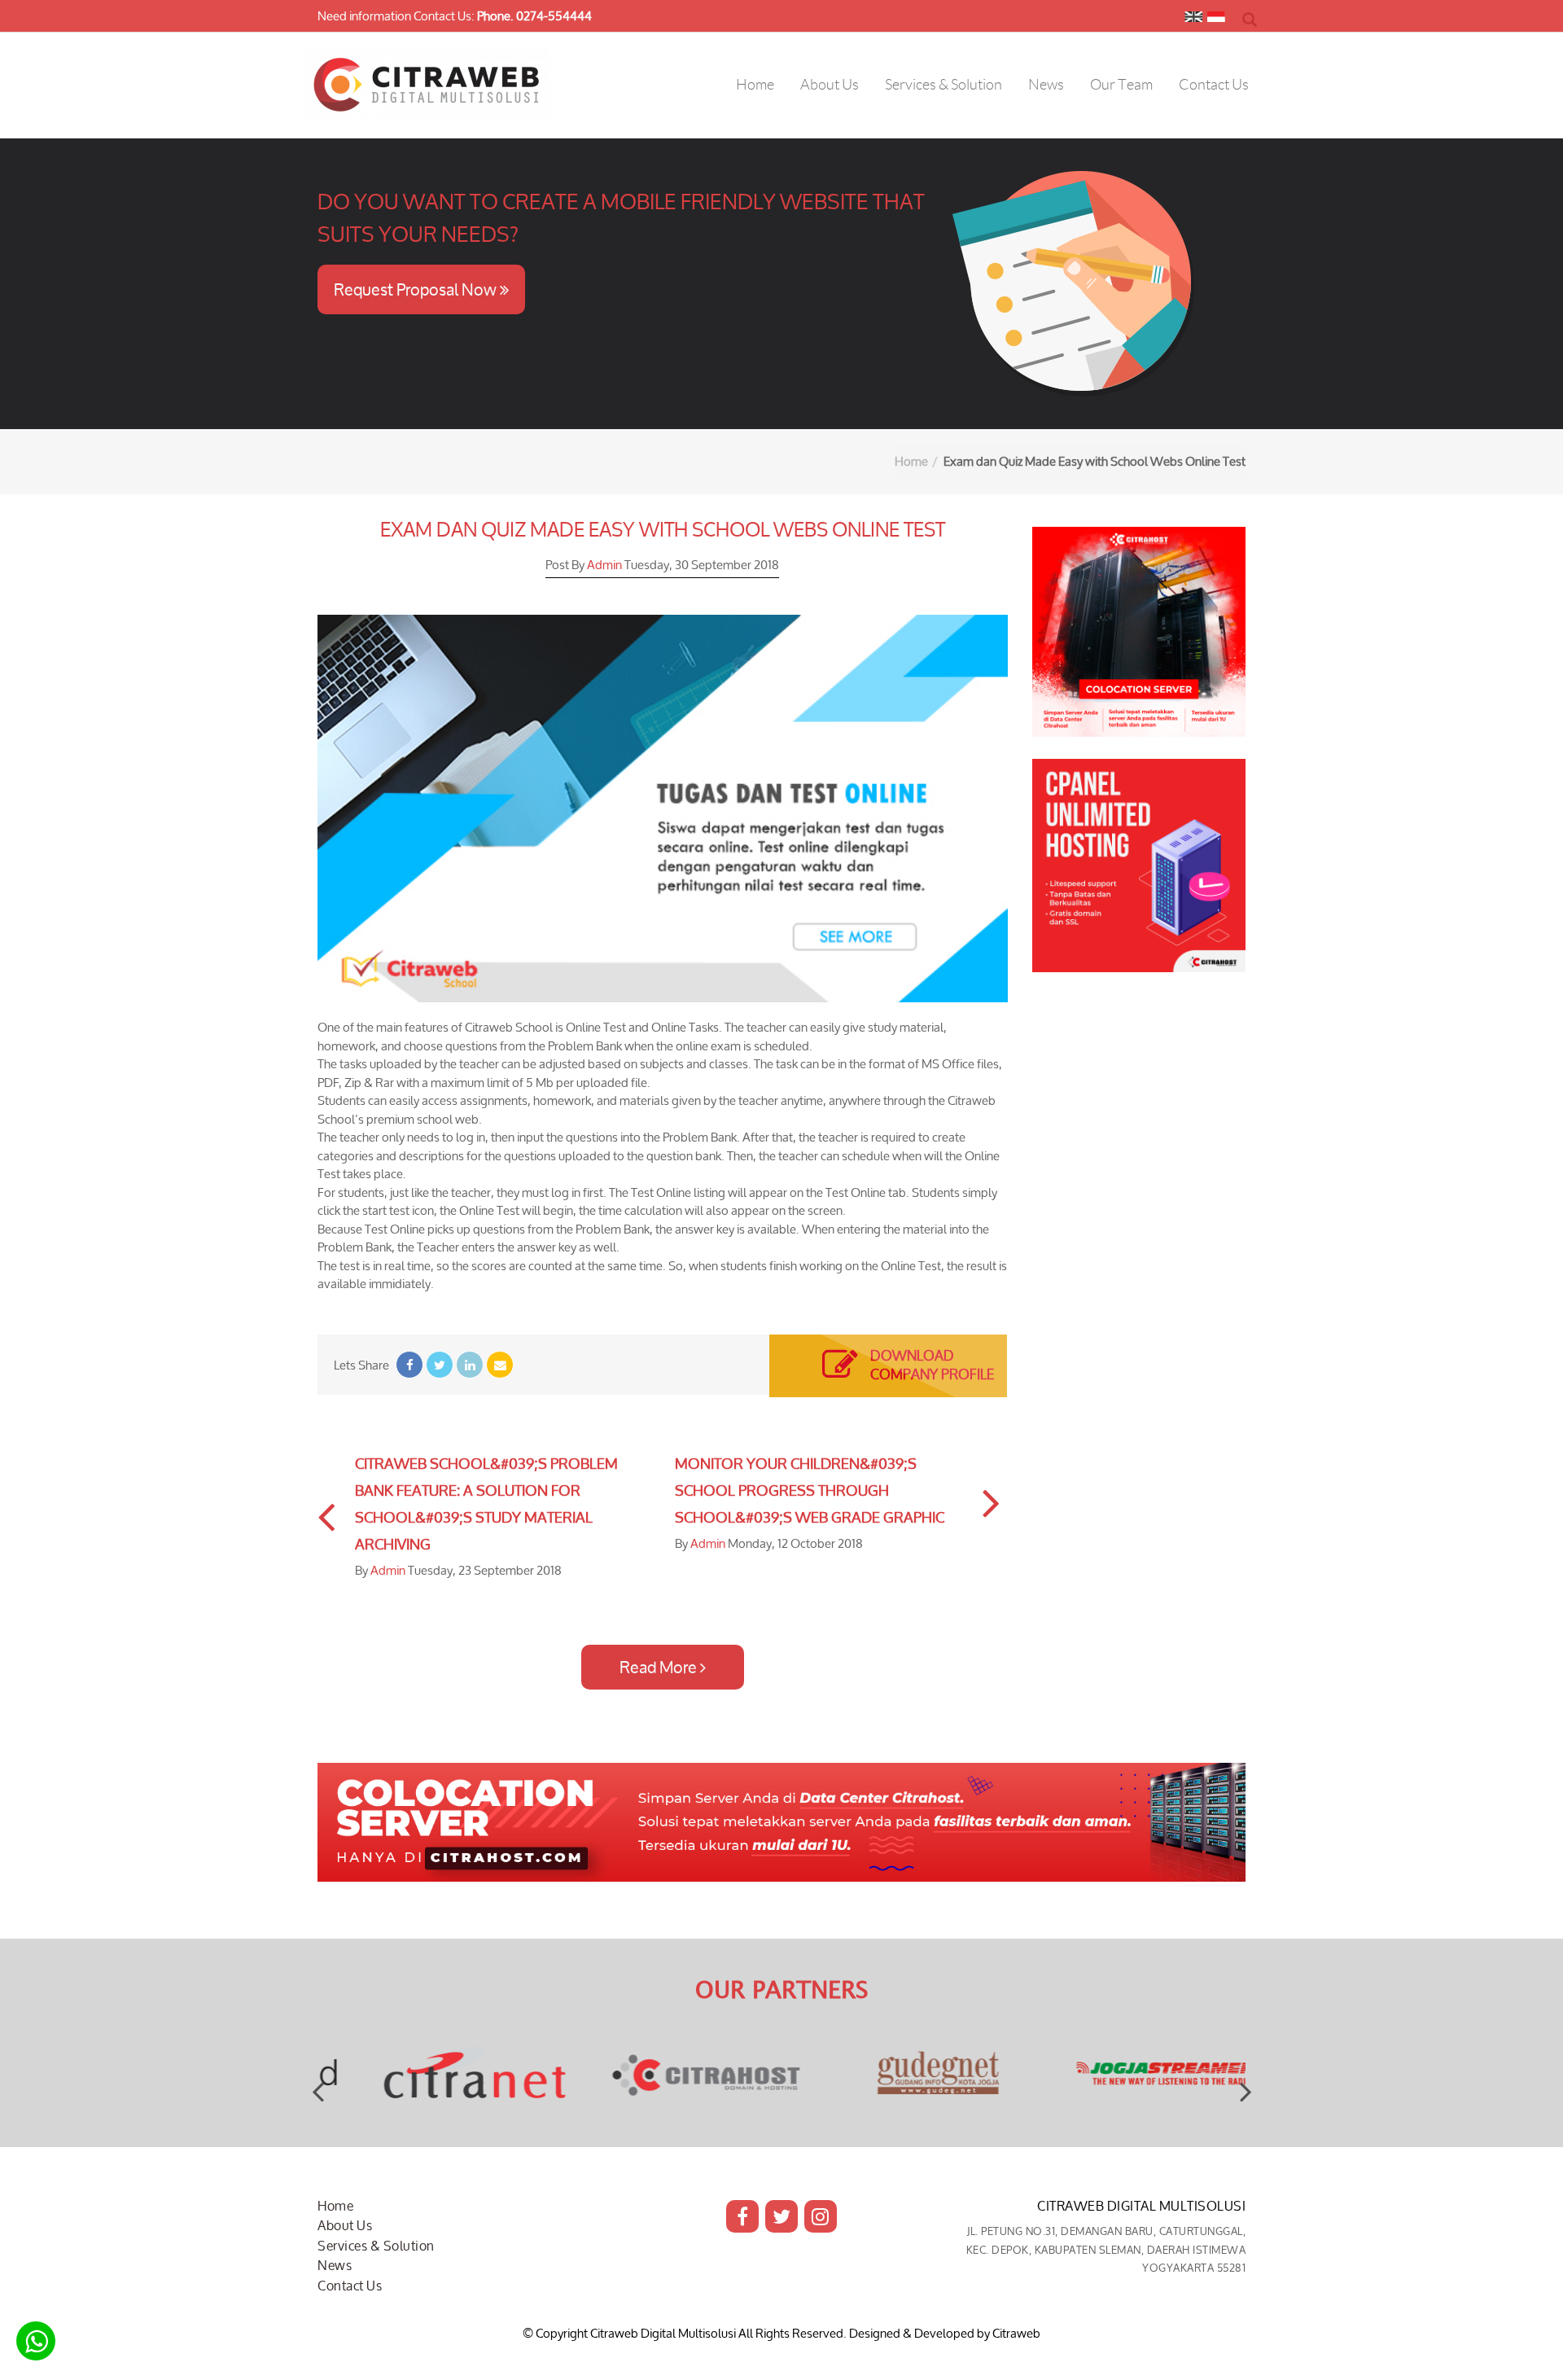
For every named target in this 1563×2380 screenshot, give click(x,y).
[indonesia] (1216, 20)
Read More (660, 1667)
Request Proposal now (417, 289)
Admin (604, 565)
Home (911, 461)
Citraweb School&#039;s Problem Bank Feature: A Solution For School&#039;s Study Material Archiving (486, 1503)
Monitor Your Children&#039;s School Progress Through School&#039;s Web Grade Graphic (810, 1490)
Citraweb (1016, 2333)
